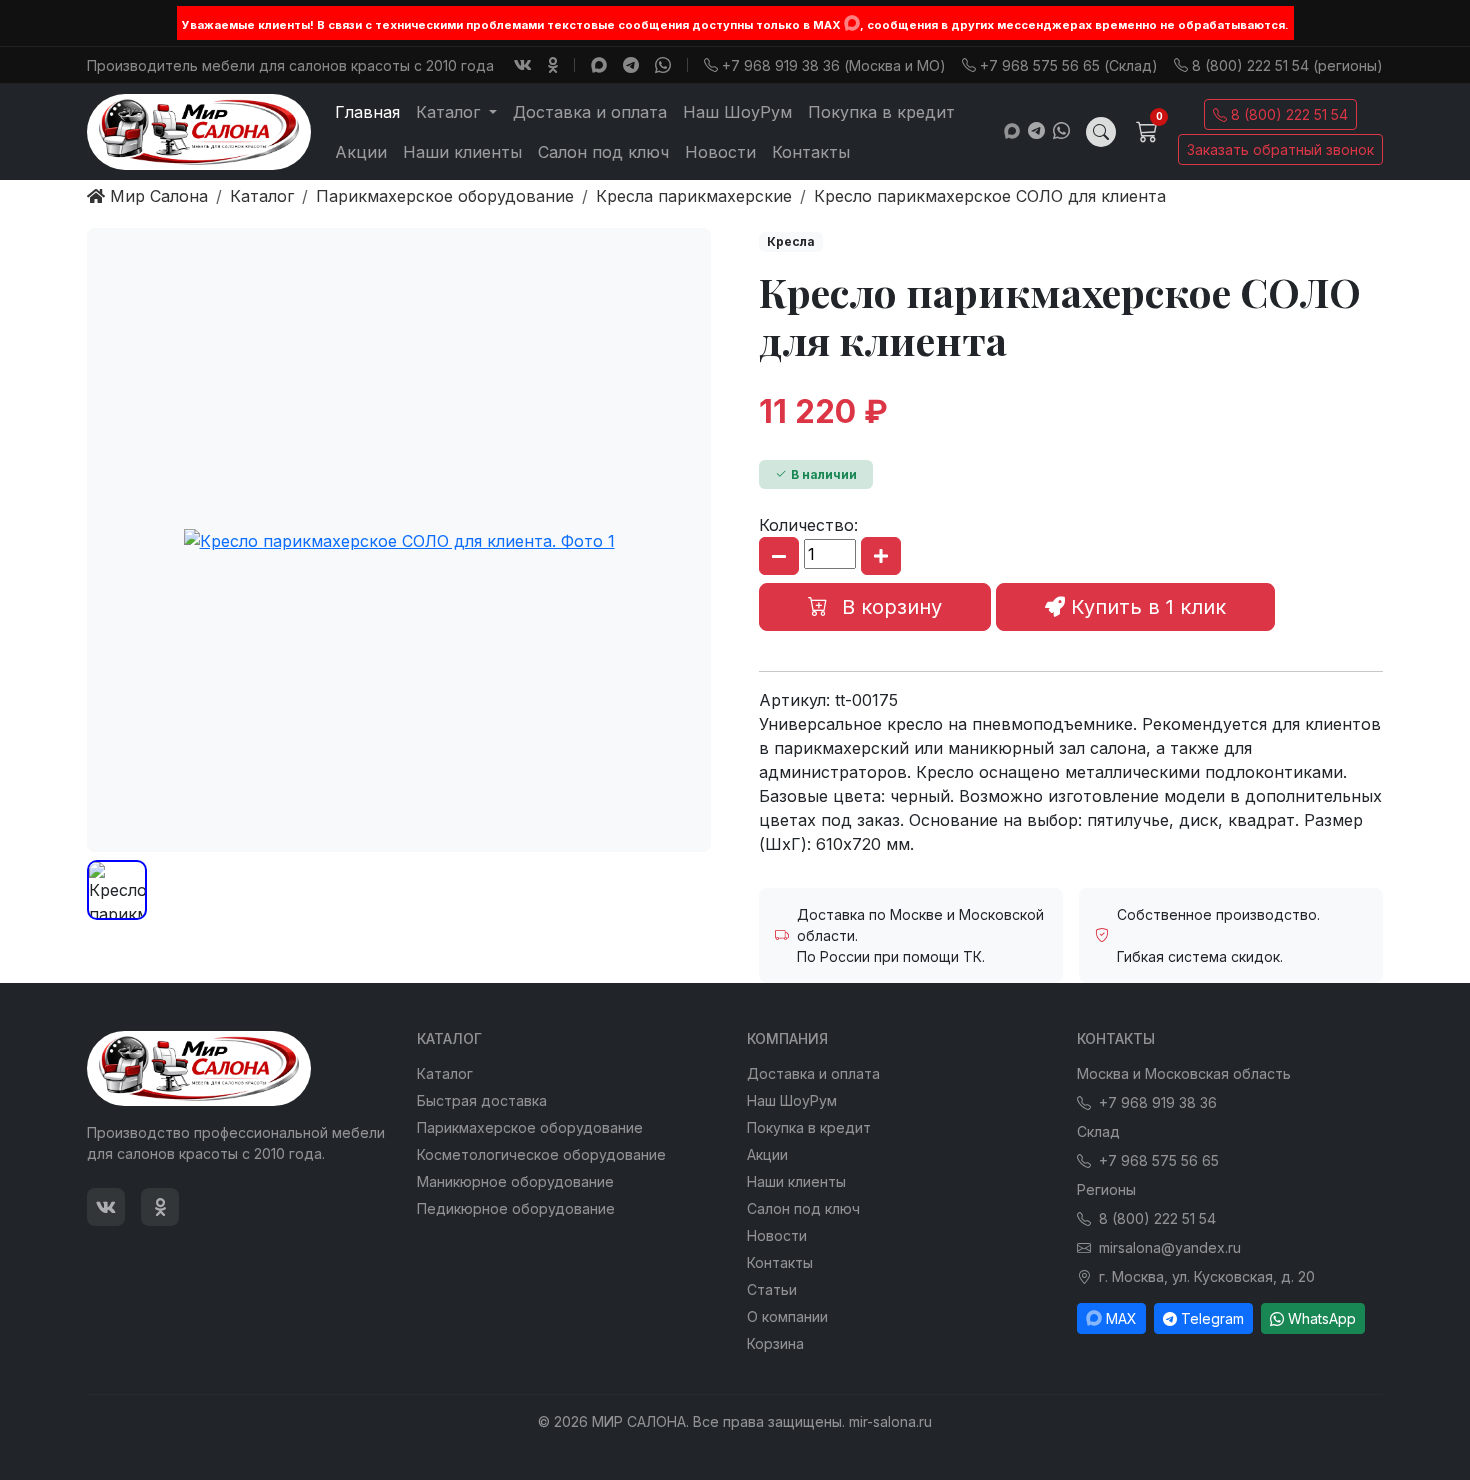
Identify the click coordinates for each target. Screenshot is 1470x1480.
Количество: (808, 525)
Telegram (1212, 1318)
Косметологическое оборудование (541, 1154)
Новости (720, 152)
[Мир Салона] (199, 132)
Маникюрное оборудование (515, 1181)
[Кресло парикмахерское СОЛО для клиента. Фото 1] (399, 540)
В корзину (889, 607)
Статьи (772, 1289)
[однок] (553, 65)
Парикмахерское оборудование (530, 1127)
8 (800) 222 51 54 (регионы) (1287, 65)
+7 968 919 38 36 (1158, 1102)
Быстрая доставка (482, 1100)
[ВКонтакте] (523, 65)
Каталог (445, 1073)
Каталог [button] (450, 112)
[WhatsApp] (663, 65)
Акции (361, 152)
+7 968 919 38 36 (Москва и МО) (834, 65)
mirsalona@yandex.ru (1170, 1247)
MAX (1121, 1318)
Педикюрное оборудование (516, 1208)
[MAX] (852, 23)
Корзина (775, 1343)
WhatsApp (1322, 1318)
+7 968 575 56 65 (1159, 1160)
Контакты (811, 152)
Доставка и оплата (590, 112)
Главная (367, 112)
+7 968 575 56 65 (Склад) (1069, 65)
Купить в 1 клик (1145, 607)
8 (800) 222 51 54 (1289, 114)
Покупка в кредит (881, 112)
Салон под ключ (603, 152)
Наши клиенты (462, 152)
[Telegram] (631, 65)
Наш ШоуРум (737, 112)
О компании (787, 1316)
